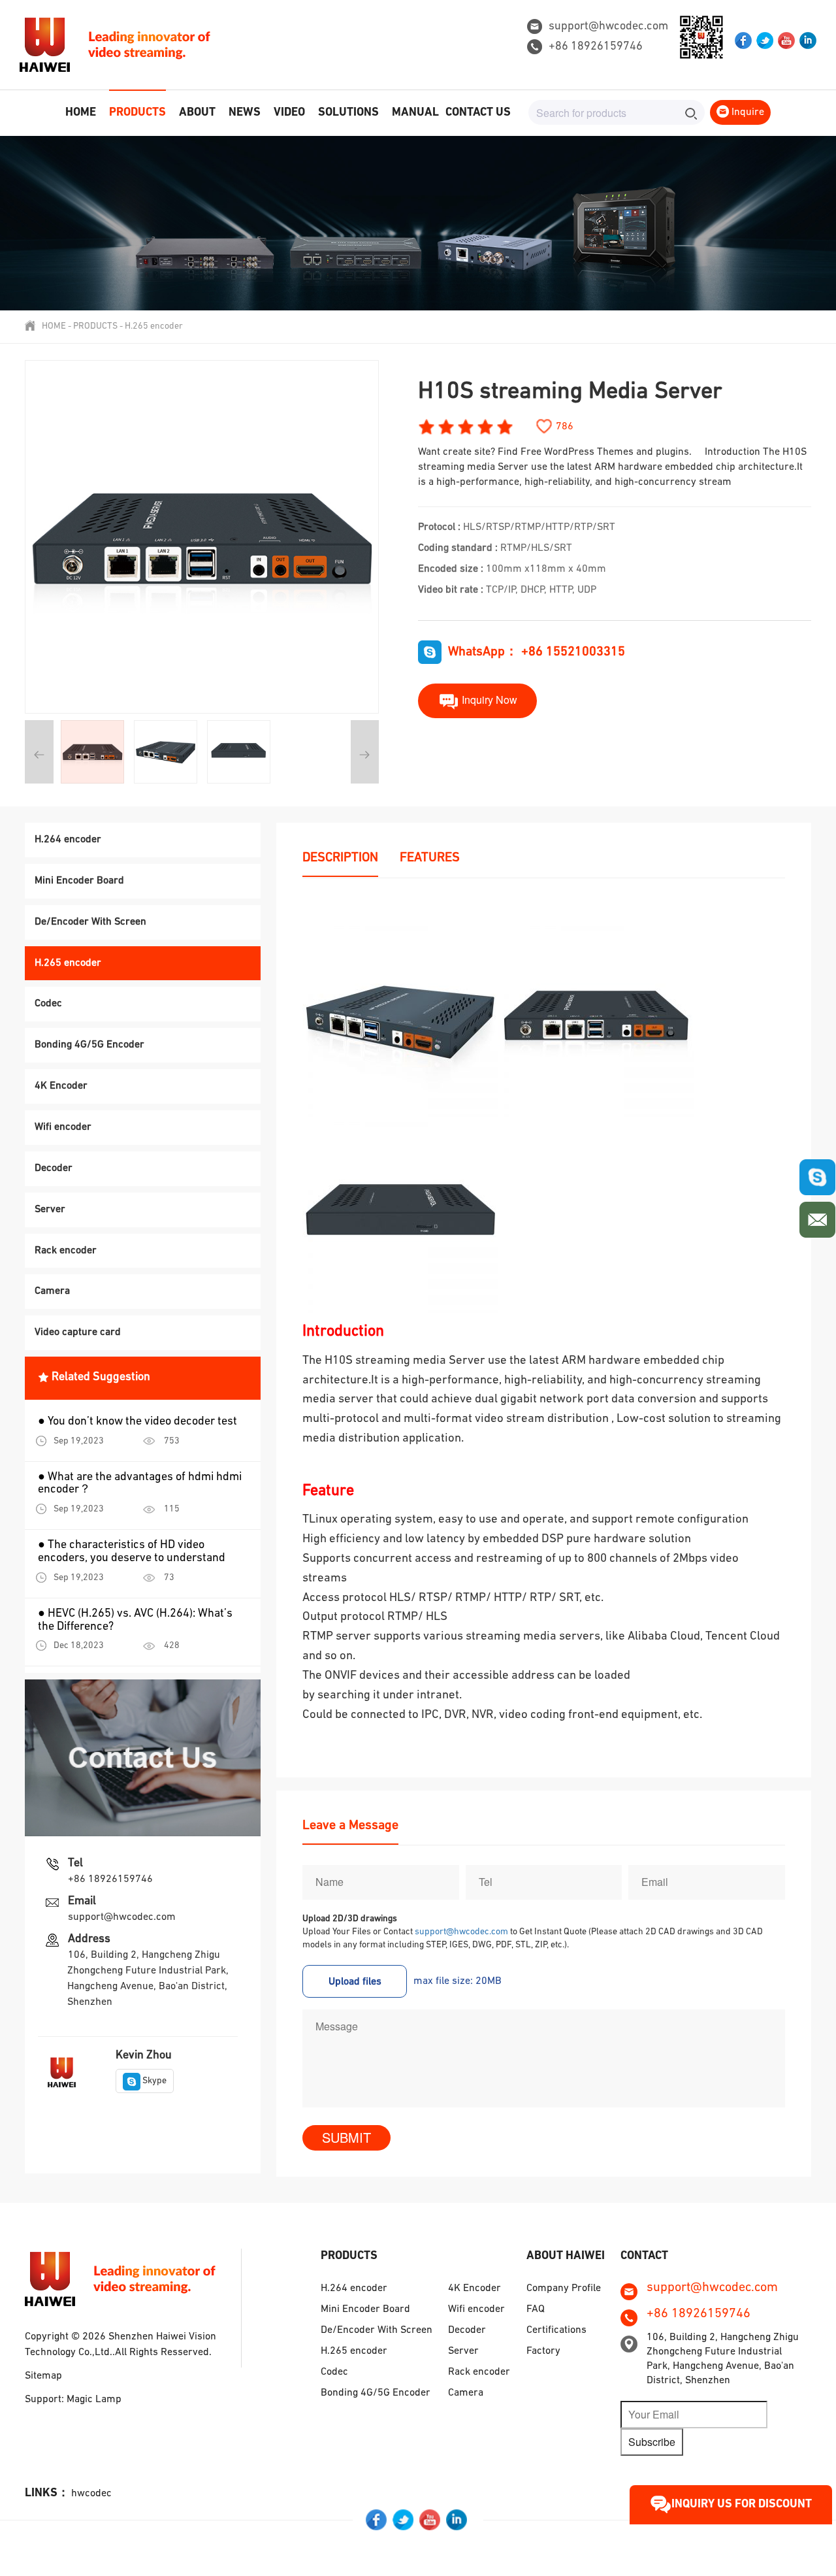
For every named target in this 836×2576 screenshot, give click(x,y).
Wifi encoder (63, 1127)
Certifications (556, 2330)
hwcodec (91, 2494)
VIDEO (289, 113)
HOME (81, 113)
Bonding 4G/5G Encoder (89, 1045)
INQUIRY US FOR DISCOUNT (742, 2505)
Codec (48, 1004)
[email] (817, 1216)
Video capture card (78, 1332)
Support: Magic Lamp (73, 2400)
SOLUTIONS (348, 113)
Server (50, 1210)
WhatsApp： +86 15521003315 (537, 652)
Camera (52, 1291)
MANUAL (415, 113)
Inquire (747, 112)
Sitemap (43, 2376)
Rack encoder (66, 1251)
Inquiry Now (488, 699)
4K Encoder (61, 1086)
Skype (154, 2081)
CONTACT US (478, 113)
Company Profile (564, 2288)
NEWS (245, 113)
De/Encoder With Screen (90, 922)
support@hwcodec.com (608, 27)
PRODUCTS (137, 113)
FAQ (536, 2309)
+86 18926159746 (596, 47)
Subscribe (652, 2442)
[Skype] (817, 1177)
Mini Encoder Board (79, 881)
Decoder (54, 1168)
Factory (543, 2351)
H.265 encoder (154, 326)
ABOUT (197, 113)
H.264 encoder (68, 840)
